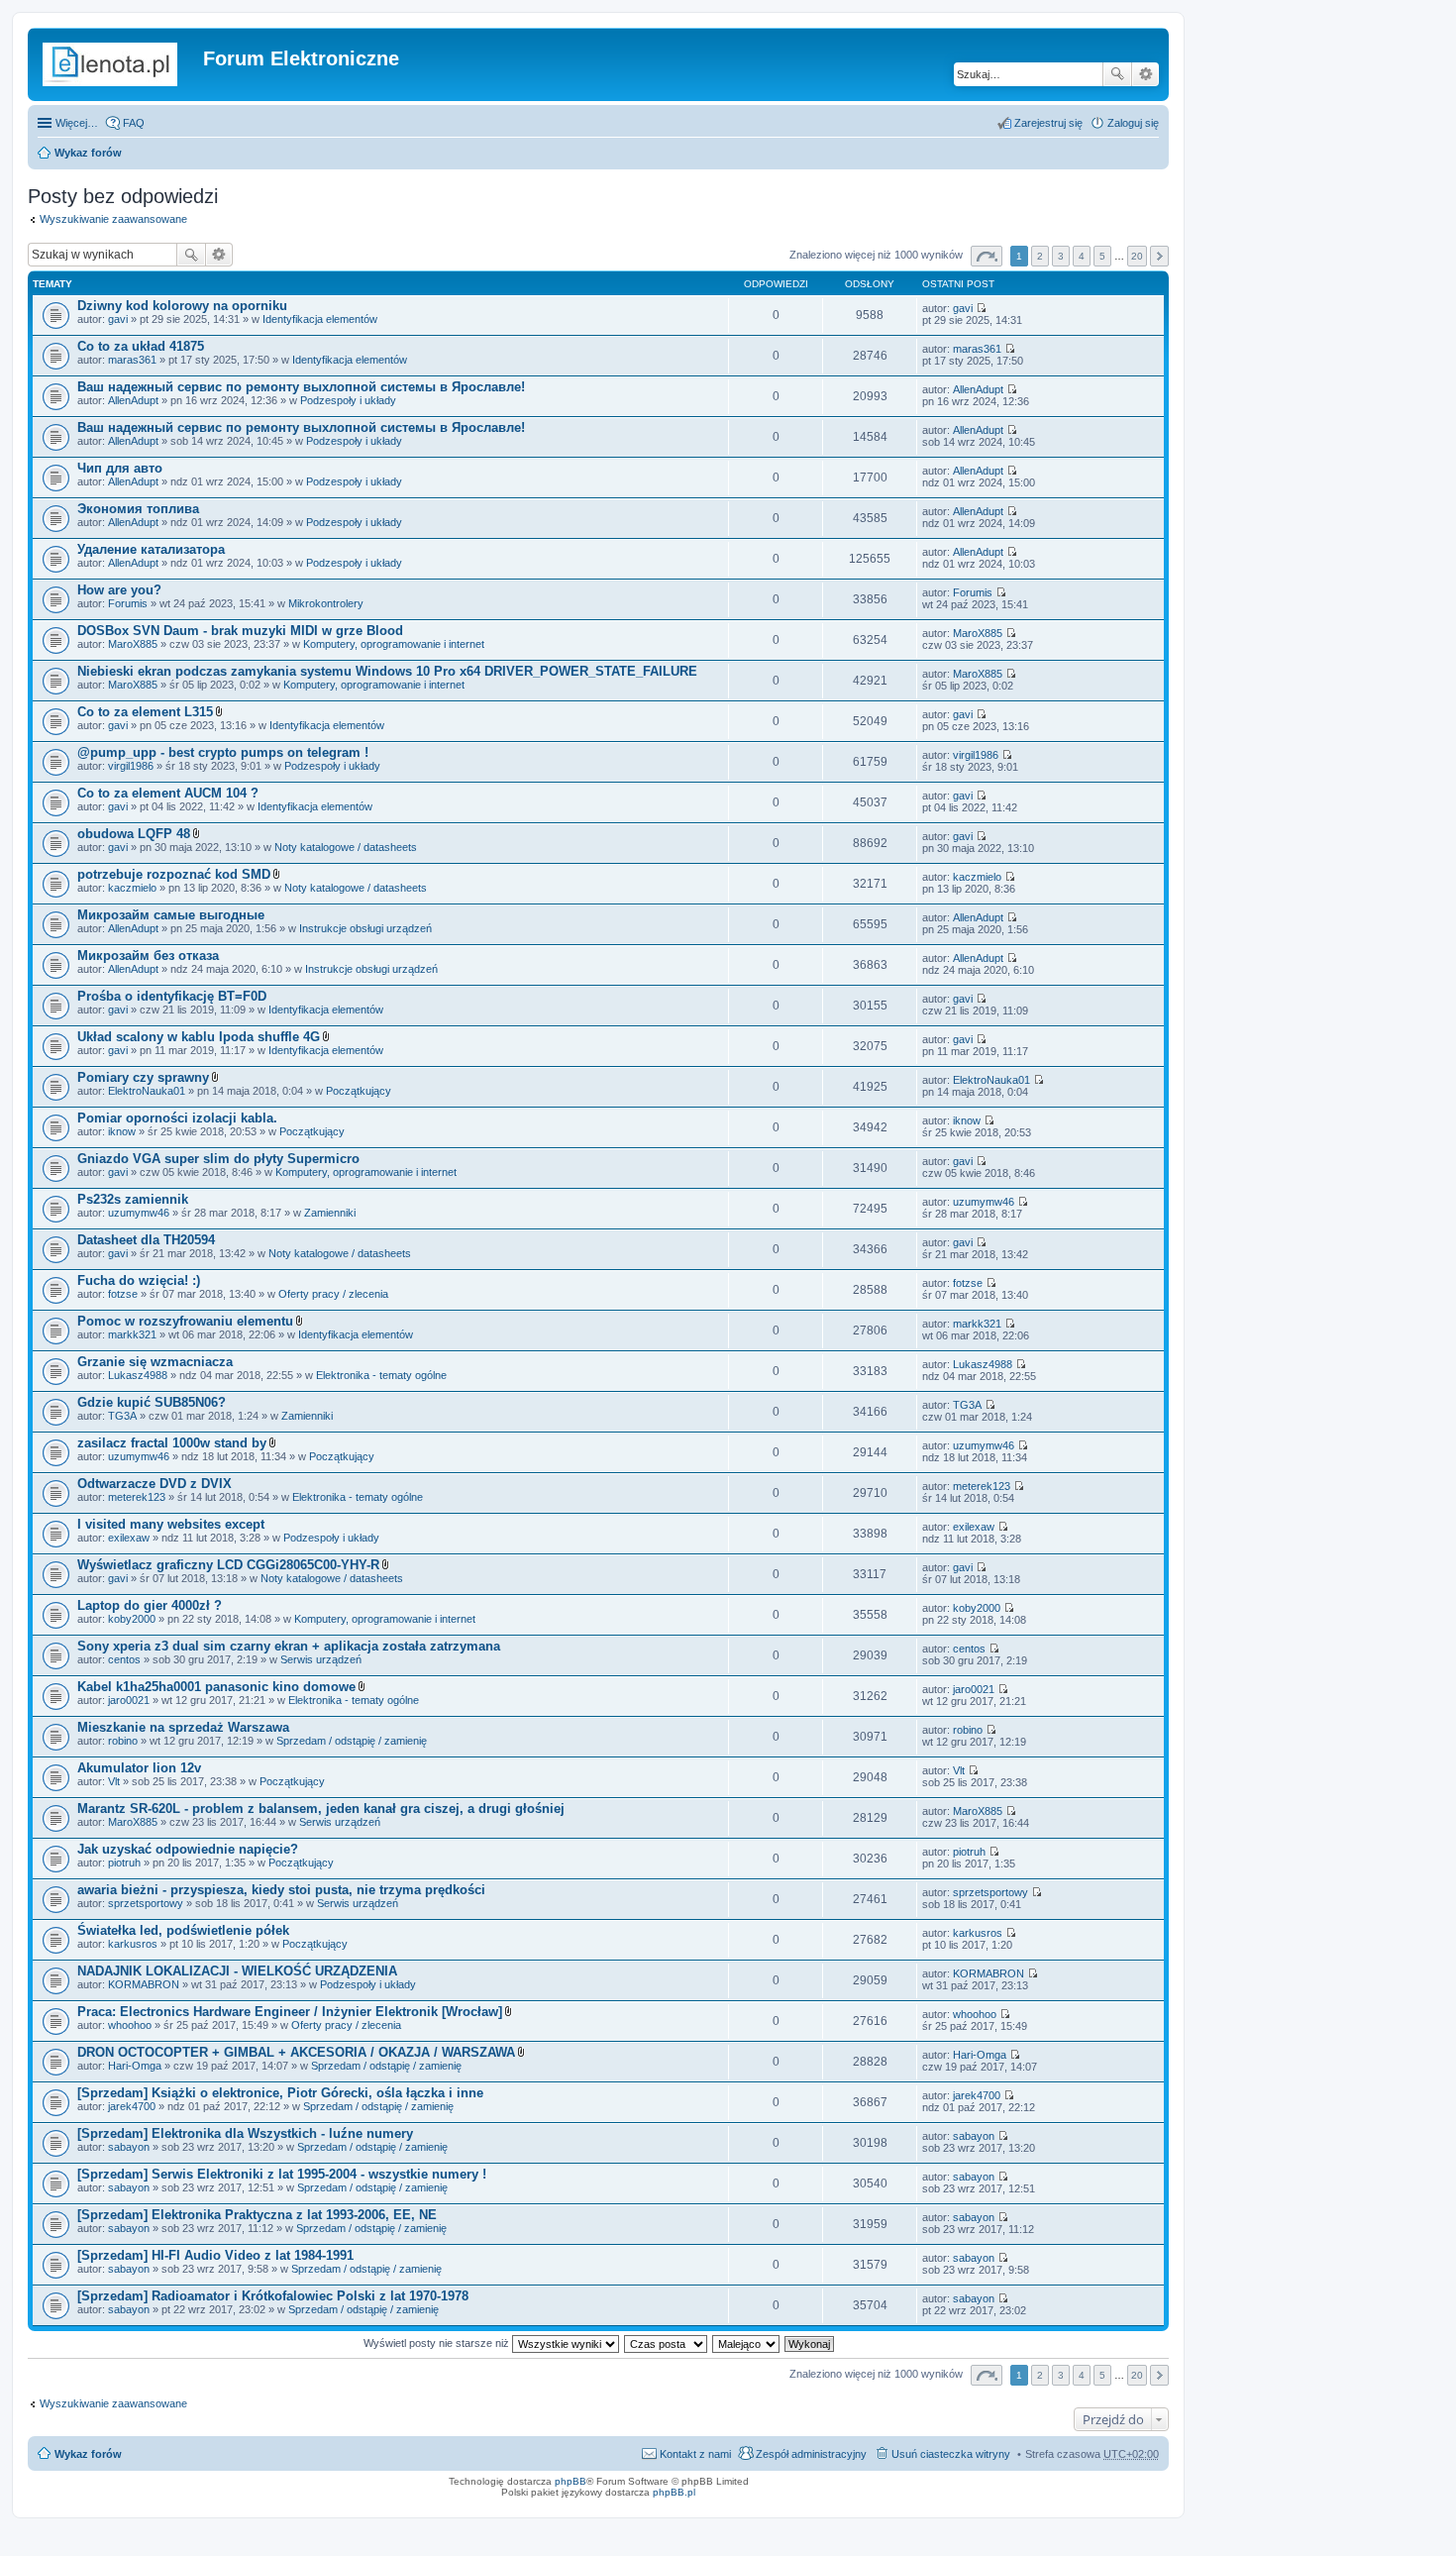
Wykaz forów (88, 153)
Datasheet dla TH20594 (146, 1240)
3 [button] (1061, 256)
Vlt (114, 1781)
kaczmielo (132, 888)
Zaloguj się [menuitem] (1133, 123)
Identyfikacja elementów (320, 319)
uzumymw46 (139, 1213)
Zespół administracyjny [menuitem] (811, 2454)
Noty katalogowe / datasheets (346, 847)
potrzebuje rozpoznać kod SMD (174, 874)
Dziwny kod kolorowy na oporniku (182, 306)
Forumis (128, 603)
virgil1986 (131, 766)
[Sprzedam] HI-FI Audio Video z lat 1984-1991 (215, 2255)
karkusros (133, 1944)
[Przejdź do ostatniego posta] (981, 308)
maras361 (132, 360)
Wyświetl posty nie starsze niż (438, 2343)
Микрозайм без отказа (148, 956)
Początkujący (359, 1091)
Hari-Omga (135, 2066)
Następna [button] (1159, 256)
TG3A (122, 1416)
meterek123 (137, 1497)
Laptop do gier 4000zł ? (150, 1605)
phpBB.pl (674, 2492)
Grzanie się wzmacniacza (155, 1362)
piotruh (124, 1863)
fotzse (123, 1294)
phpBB (571, 2481)
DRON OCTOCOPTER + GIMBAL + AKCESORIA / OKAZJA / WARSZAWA (296, 2052)
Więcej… (77, 123)
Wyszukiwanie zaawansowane (1145, 74)
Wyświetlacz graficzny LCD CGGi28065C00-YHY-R (228, 1565)
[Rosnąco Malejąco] (747, 2343)
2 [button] (1040, 256)
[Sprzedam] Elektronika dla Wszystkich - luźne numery (245, 2133)
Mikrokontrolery (326, 603)
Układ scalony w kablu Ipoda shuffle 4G (199, 1037)
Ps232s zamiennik (133, 1199)
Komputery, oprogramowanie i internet (394, 644)
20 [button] (1137, 256)
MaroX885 (133, 644)
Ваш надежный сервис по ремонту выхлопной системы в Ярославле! (301, 387)
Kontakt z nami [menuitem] (695, 2454)
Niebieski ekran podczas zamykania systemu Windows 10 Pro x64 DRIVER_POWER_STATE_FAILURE (387, 671)
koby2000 (132, 1619)
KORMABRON (144, 1984)
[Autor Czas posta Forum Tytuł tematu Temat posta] (667, 2343)
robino (123, 1741)
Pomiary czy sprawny (143, 1077)
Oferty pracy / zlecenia (333, 1294)
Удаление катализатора (151, 549)
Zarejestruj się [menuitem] (1048, 123)
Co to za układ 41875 (141, 346)
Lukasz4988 (138, 1375)
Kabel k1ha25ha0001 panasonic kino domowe (216, 1687)
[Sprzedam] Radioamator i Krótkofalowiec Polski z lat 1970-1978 (273, 2296)
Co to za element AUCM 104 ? (168, 793)
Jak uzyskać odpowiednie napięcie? (188, 1849)
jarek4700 (132, 2106)
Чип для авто (120, 468)
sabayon (129, 2147)
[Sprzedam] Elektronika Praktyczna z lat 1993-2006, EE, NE (257, 2215)
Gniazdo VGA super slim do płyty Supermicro (218, 1159)
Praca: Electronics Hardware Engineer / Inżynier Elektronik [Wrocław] (290, 2012)
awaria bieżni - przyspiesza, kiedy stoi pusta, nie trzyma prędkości (281, 1890)
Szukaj (1117, 74)
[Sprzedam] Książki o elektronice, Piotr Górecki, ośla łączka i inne (280, 2093)
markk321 (132, 1334)
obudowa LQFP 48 (134, 834)
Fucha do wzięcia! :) (139, 1280)
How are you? (119, 590)
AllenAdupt (133, 400)
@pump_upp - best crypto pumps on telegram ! (223, 752)
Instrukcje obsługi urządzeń (365, 928)
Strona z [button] (987, 256)
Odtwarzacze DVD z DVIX (155, 1484)
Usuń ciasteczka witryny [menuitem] (951, 2454)
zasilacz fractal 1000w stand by (172, 1443)
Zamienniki (330, 1213)
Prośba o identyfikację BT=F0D (172, 996)
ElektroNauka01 (147, 1091)
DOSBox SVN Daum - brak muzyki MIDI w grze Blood (240, 631)
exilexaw (129, 1538)
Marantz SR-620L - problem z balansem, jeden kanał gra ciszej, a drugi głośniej (321, 1809)
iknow (122, 1131)
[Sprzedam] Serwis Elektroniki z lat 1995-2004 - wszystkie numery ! (282, 2174)
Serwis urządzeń (321, 1659)
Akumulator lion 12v (139, 1768)
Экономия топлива (138, 509)
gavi (118, 319)
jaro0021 (129, 1700)
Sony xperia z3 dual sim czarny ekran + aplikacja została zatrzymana (289, 1646)
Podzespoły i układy (348, 400)
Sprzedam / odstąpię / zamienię (352, 1741)
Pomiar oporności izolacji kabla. (177, 1118)
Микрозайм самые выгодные (171, 915)
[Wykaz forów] (118, 64)
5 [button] (1102, 256)
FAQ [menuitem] (134, 123)
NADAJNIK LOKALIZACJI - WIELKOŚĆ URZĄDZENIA (237, 1971)
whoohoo (130, 2025)
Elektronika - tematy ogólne (381, 1375)
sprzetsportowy (146, 1903)
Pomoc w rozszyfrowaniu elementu (185, 1321)
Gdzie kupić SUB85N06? (152, 1402)
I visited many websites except (171, 1524)
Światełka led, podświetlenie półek (183, 1930)
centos (124, 1659)
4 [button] (1082, 256)
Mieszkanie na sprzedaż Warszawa (183, 1727)
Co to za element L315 (145, 712)
